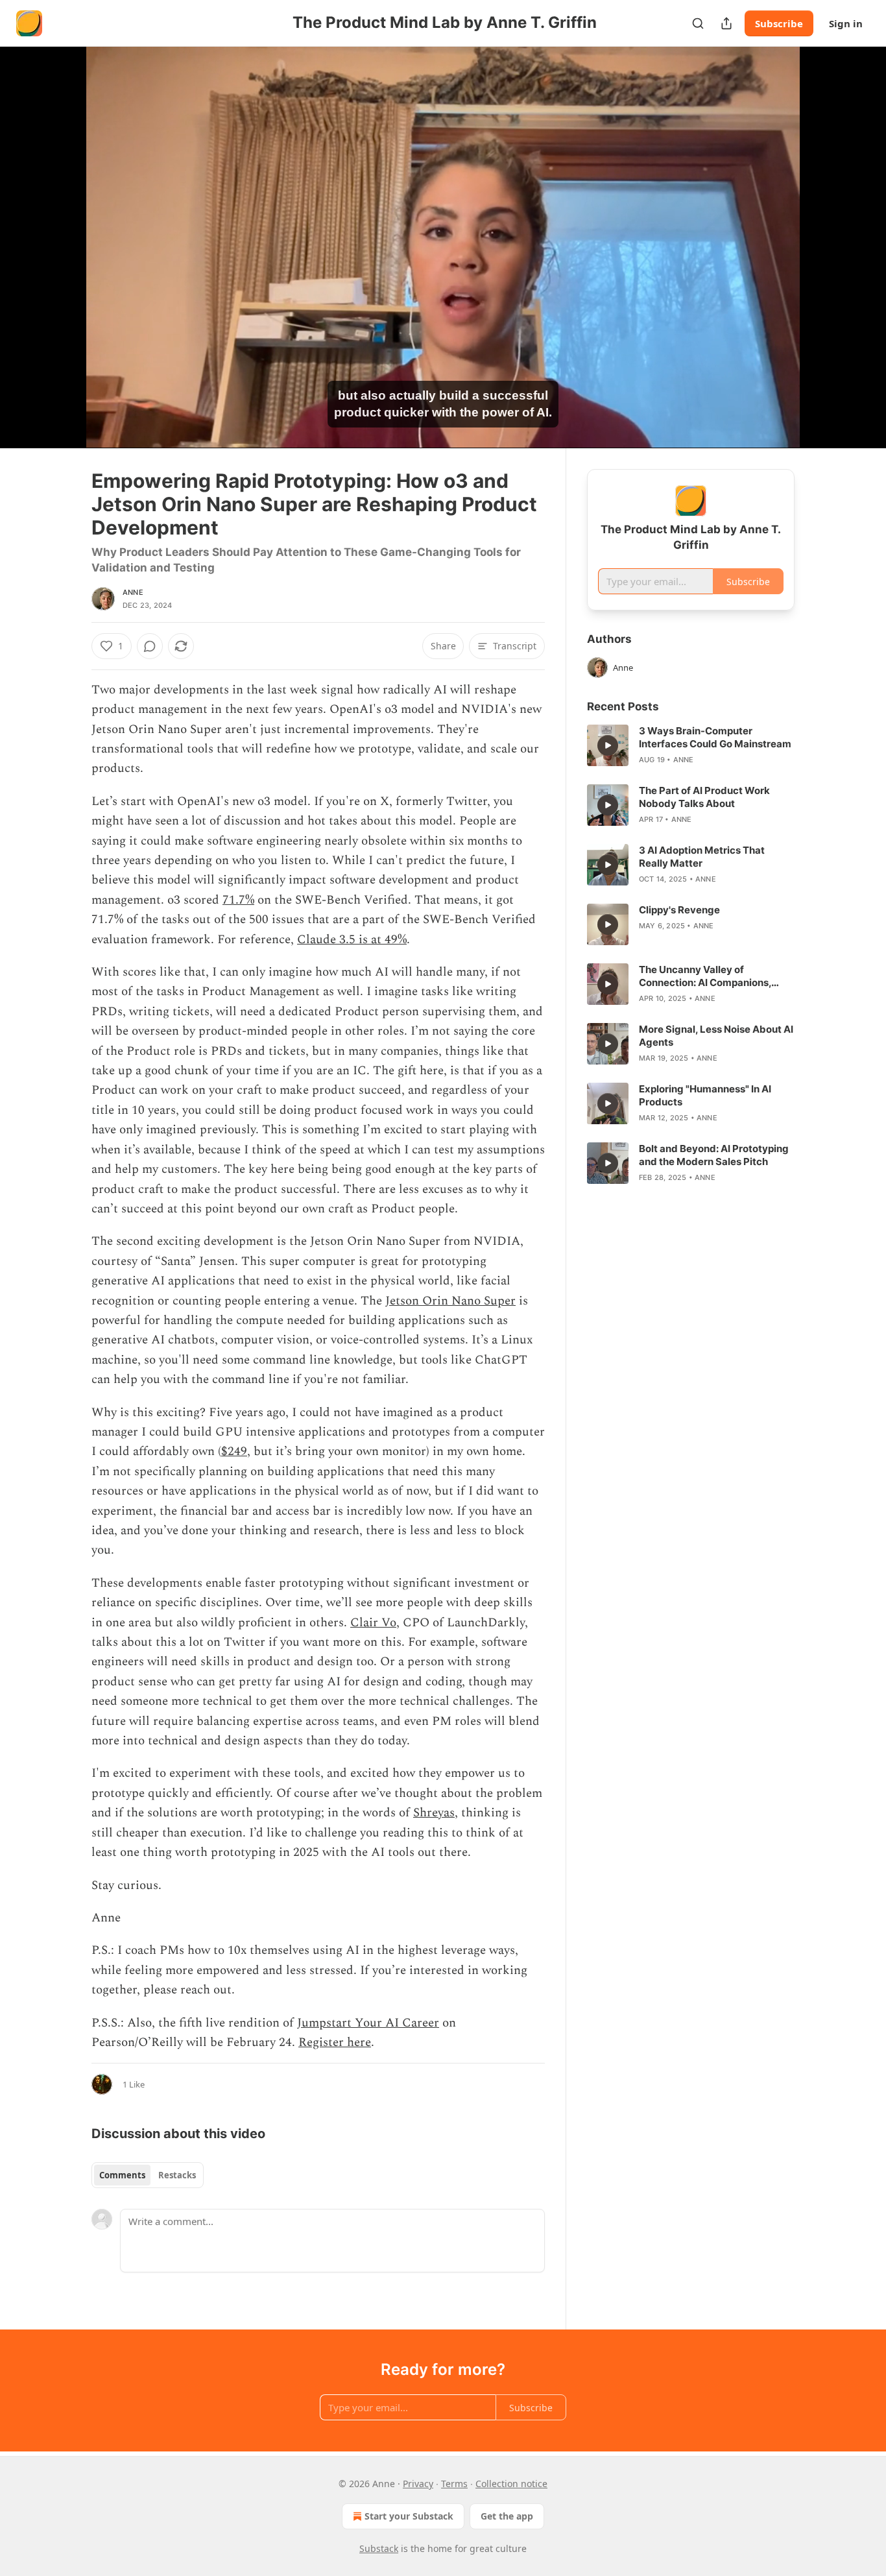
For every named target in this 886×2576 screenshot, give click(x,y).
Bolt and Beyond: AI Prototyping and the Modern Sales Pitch (714, 1155)
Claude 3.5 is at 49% (352, 940)
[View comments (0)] (827, 255)
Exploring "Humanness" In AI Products (705, 1095)
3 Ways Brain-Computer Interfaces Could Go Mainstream (715, 737)
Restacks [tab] (177, 2175)
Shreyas (434, 1813)
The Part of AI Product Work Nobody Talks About (704, 797)
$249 (234, 1451)
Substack (379, 2548)
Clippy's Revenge (679, 910)
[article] (691, 745)
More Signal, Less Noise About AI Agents (716, 1036)
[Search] (698, 23)
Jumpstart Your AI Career (368, 2023)
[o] (608, 745)
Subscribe (779, 23)
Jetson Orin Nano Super (450, 1301)
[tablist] (148, 2175)
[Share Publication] (726, 23)
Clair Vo (373, 1623)
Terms (454, 2484)
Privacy (418, 2484)
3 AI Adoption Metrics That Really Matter (702, 857)
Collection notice (511, 2484)
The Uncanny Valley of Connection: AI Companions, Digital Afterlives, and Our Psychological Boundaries (705, 976)
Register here (335, 2042)
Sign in (846, 23)
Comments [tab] (122, 2175)
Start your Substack (409, 2516)
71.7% (238, 900)
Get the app (507, 2516)
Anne (133, 592)
